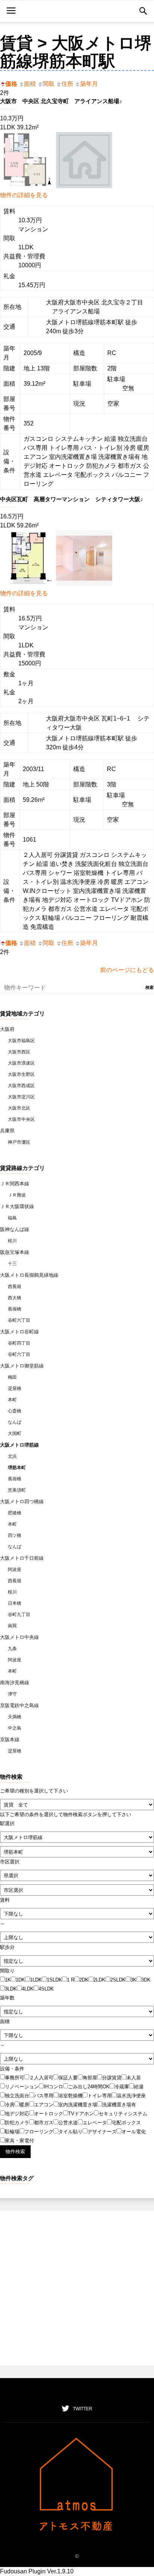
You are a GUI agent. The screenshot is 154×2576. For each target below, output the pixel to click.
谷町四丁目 (19, 1343)
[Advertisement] (77, 2288)
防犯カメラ (17, 2123)
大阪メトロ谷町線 (19, 1332)
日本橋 (15, 1603)
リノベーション (22, 2087)
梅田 (12, 1377)
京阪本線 (10, 1740)
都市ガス (44, 2123)
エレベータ (95, 2123)
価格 (11, 84)
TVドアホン (81, 2114)
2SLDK (118, 1980)
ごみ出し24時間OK (89, 2087)
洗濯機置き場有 (119, 2105)
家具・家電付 (19, 2141)
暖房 (24, 2105)
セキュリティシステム (123, 2114)
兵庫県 (7, 1131)
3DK (146, 1980)
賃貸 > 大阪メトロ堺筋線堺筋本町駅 (76, 52)
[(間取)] (28, 186)
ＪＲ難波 (17, 1195)
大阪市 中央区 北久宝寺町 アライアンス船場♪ (61, 101)
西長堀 (15, 1287)
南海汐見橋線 (15, 1683)
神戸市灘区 (19, 1142)
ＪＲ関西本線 (15, 1184)
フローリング (39, 2132)
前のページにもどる (127, 970)
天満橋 (15, 1717)
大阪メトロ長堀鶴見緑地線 (29, 1275)
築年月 (89, 84)
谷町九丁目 (19, 1614)
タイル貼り (70, 2132)
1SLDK (54, 1980)
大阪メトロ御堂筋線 (22, 1366)
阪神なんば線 (15, 1229)
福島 (12, 1218)
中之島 (15, 1728)
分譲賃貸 (112, 2078)
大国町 (15, 1433)
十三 (12, 1264)
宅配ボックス (126, 2123)
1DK (20, 1980)
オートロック (49, 2114)
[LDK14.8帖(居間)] (84, 584)
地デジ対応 (17, 2114)
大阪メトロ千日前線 (22, 1558)
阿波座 (15, 1570)
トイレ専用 (100, 2096)
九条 (12, 1649)
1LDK (36, 1980)
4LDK (28, 1989)
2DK (84, 1980)
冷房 (10, 2105)
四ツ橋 (15, 1535)
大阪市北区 (19, 1108)
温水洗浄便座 (131, 2096)
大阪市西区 (19, 1052)
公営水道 (68, 2123)
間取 (49, 84)
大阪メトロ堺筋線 (19, 1445)
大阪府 (7, 1029)
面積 (30, 84)
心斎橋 (15, 1411)
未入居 (134, 2078)
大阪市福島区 (21, 1041)
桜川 (12, 1241)
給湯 (139, 2087)
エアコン (44, 2105)
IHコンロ (53, 2087)
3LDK (11, 1989)
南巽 (12, 1626)
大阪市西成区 (21, 1086)
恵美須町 (17, 1490)
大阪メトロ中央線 (19, 1637)
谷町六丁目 (19, 1320)
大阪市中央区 (21, 1119)
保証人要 (68, 2078)
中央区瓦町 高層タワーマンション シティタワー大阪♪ (72, 499)
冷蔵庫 (122, 2087)
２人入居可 (41, 2078)
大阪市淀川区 (21, 1097)
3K (133, 1980)
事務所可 (15, 2078)
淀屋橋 (15, 1388)
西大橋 (15, 1298)
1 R (71, 1980)
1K (8, 1980)
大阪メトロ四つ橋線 (22, 1501)
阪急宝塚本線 (15, 1252)
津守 (12, 1694)
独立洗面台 (17, 2096)
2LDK (99, 1980)
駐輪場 (12, 2132)
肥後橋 (15, 1513)
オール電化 (134, 2132)
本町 (12, 1400)
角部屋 (90, 2078)
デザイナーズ (102, 2132)
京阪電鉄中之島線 (19, 1705)
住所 (67, 84)
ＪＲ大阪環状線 (17, 1206)
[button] (143, 11)
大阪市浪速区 (21, 1063)
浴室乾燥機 (70, 2096)
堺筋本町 (17, 1468)
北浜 (12, 1456)
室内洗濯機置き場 (78, 2105)
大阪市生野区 (21, 1074)
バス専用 (44, 2096)
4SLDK (46, 1989)
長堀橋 (15, 1309)
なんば (15, 1422)
